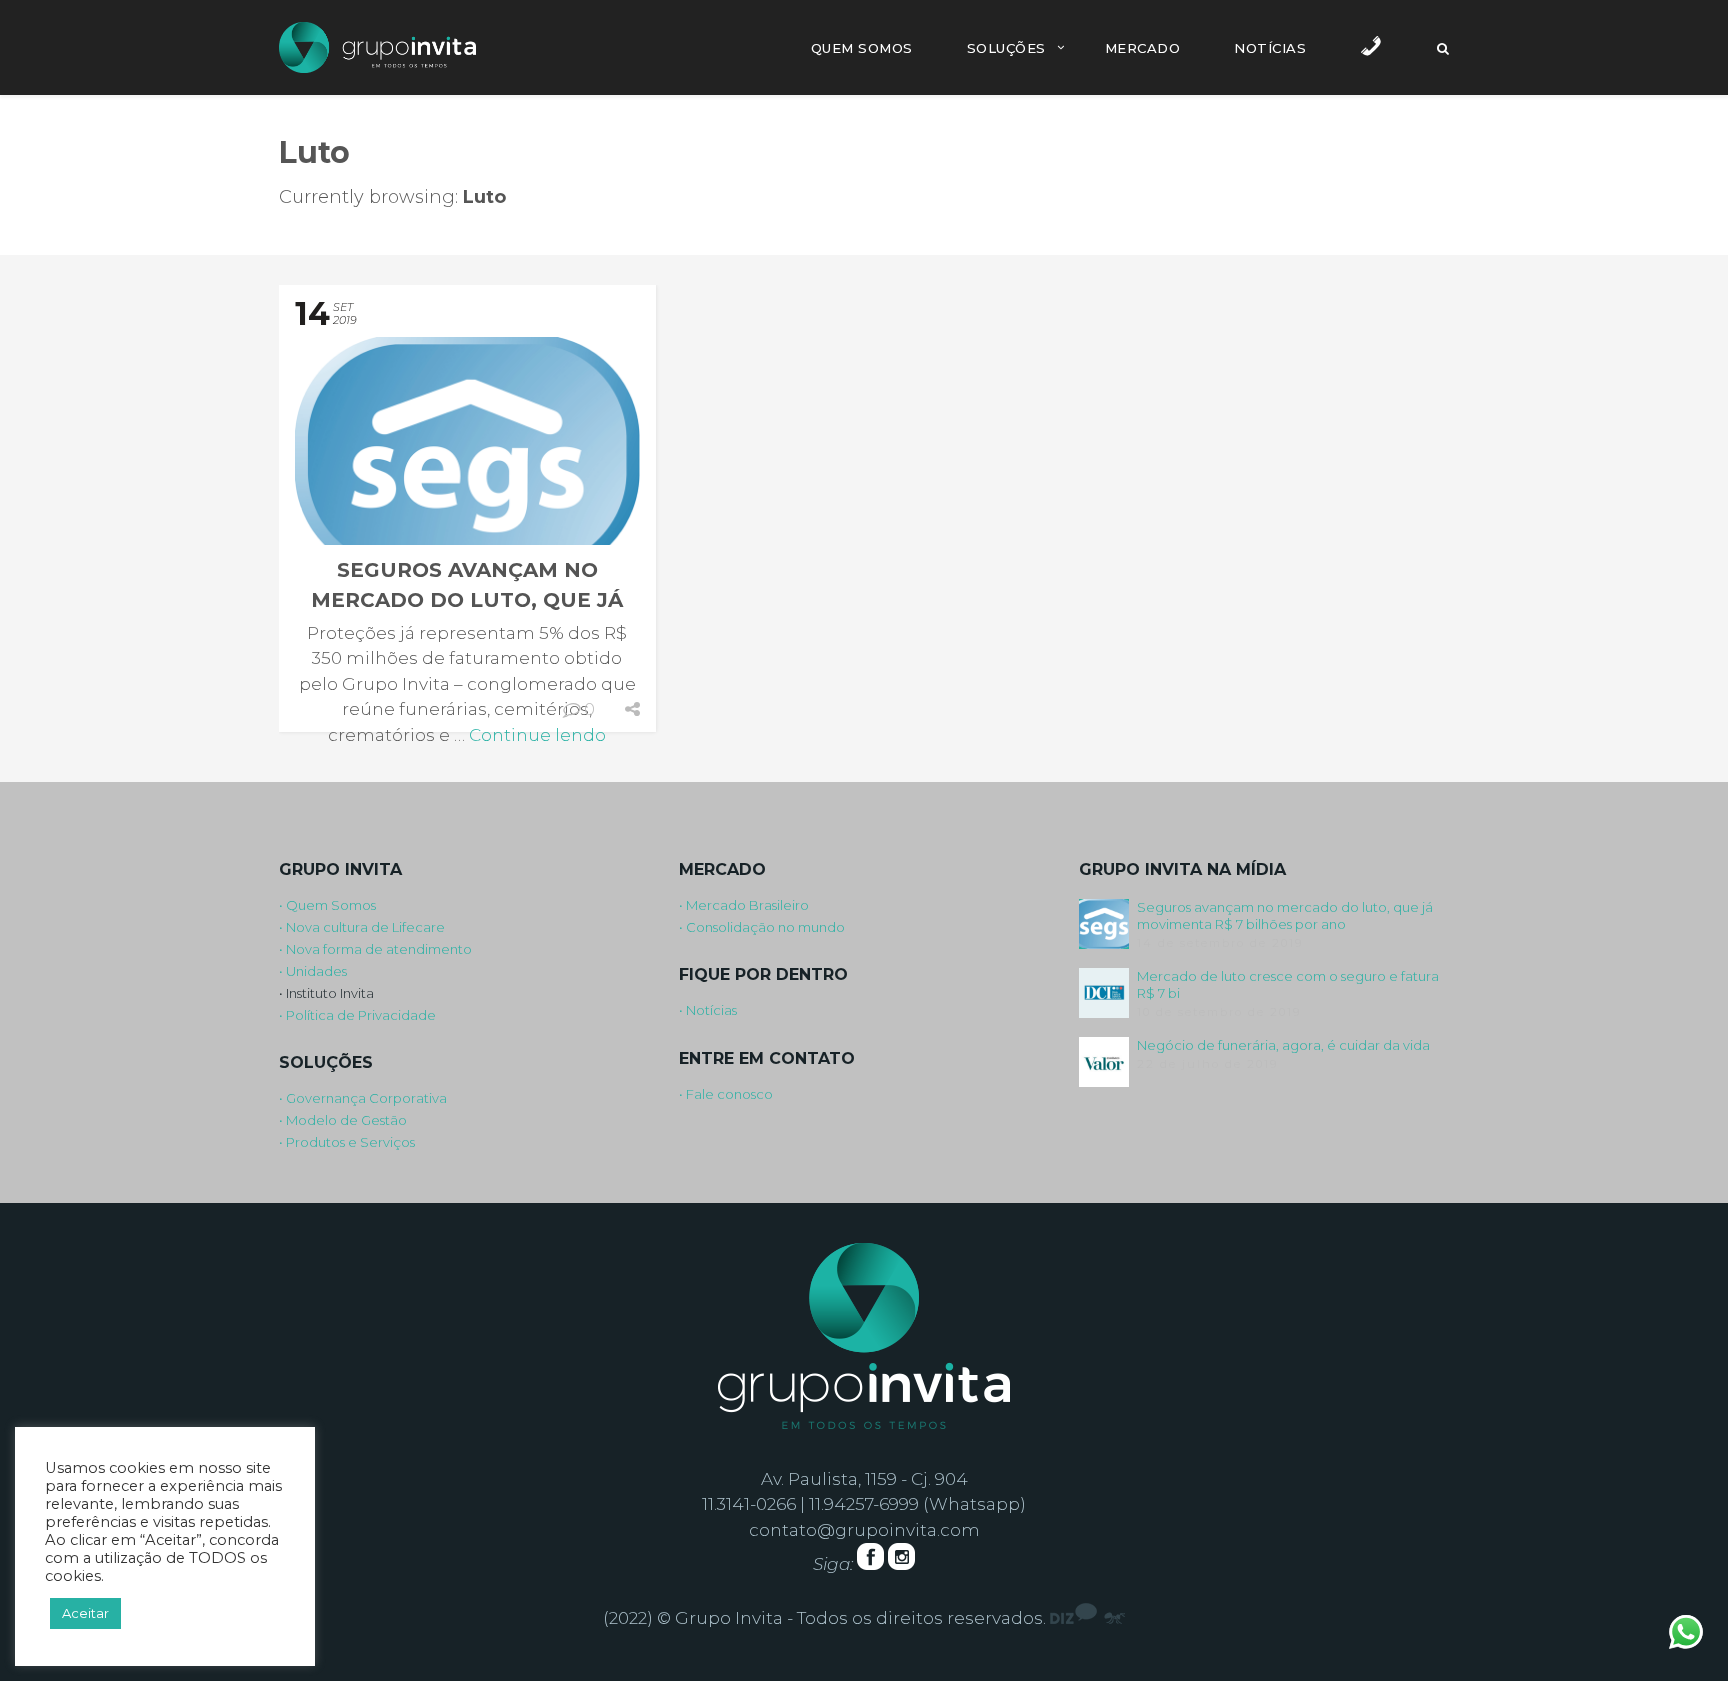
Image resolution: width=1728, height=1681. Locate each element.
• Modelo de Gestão (343, 1120)
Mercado (1143, 48)
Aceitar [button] (85, 1613)
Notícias (1270, 48)
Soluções (1006, 48)
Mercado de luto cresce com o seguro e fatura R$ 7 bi (1288, 984)
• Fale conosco (726, 1094)
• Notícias (708, 1010)
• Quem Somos (327, 905)
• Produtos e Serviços (347, 1142)
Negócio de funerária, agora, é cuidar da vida (1283, 1045)
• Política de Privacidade (357, 1015)
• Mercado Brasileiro (744, 905)
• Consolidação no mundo (762, 927)
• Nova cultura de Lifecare (362, 927)
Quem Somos (862, 48)
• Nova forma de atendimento (375, 949)
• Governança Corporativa (363, 1098)
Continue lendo (537, 735)
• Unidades (313, 971)
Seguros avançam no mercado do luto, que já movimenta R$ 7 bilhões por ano (1285, 915)
